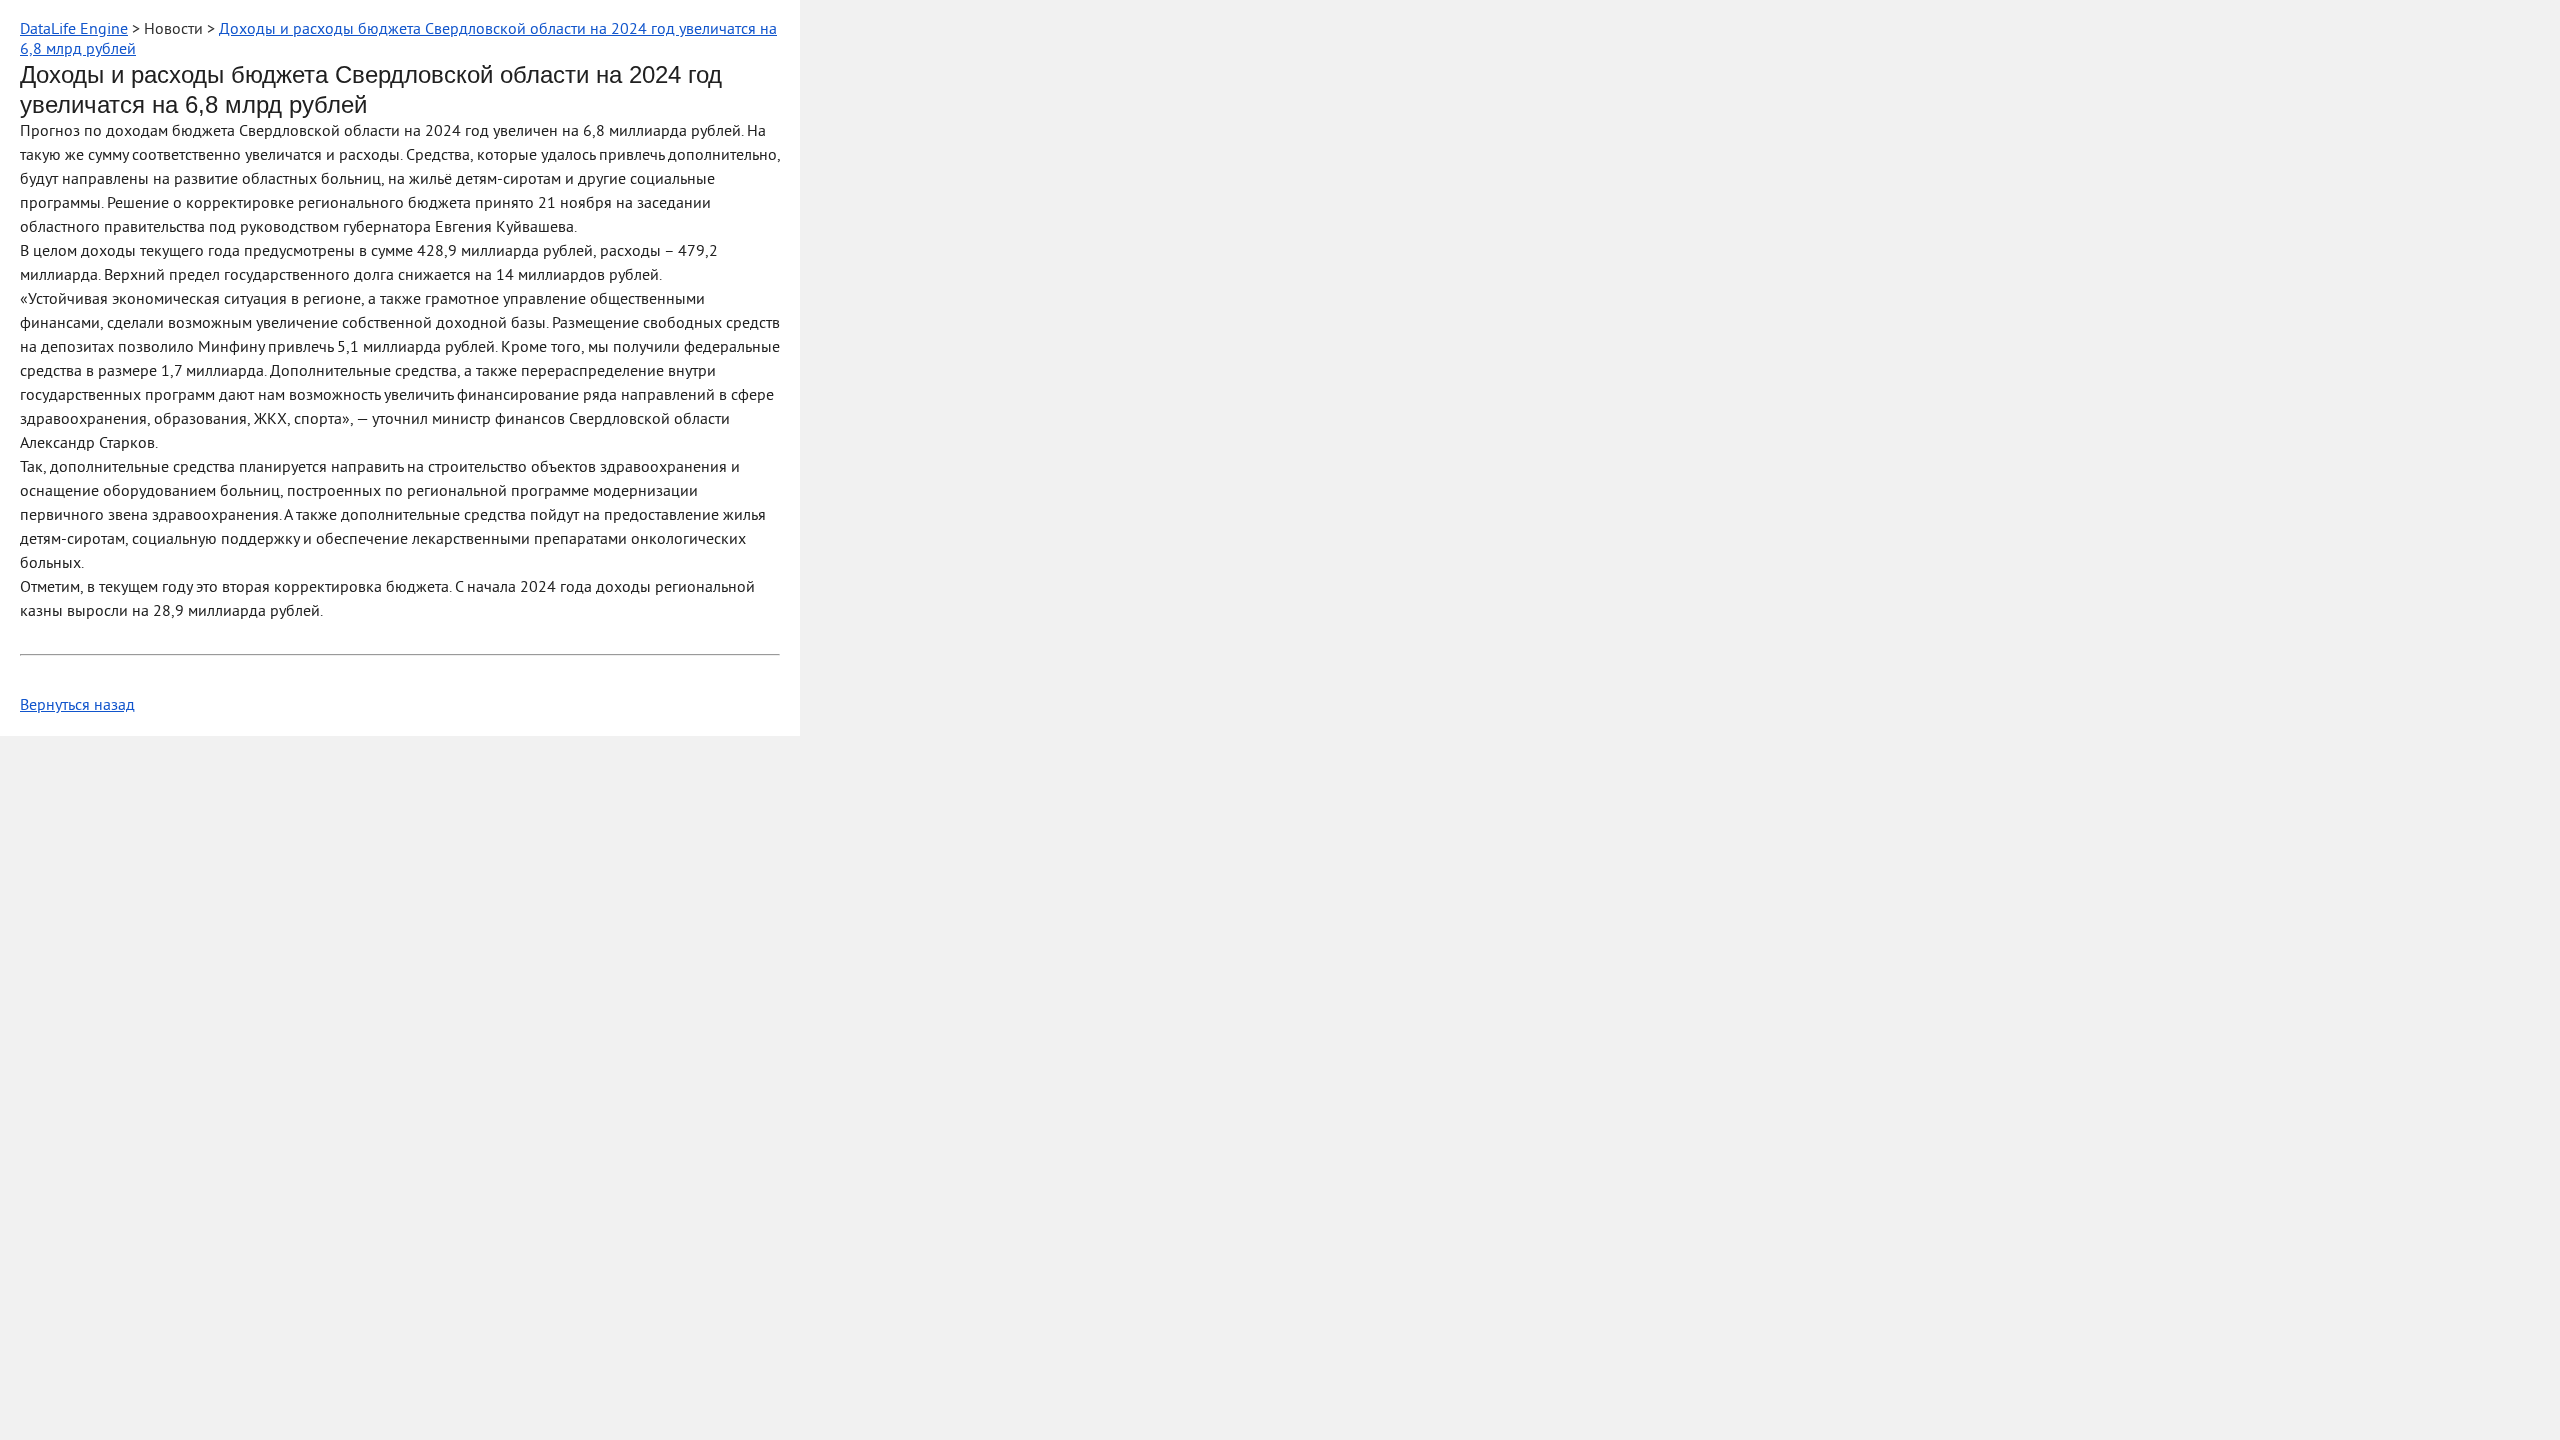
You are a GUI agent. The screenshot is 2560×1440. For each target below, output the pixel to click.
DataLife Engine (74, 30)
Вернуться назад (77, 706)
